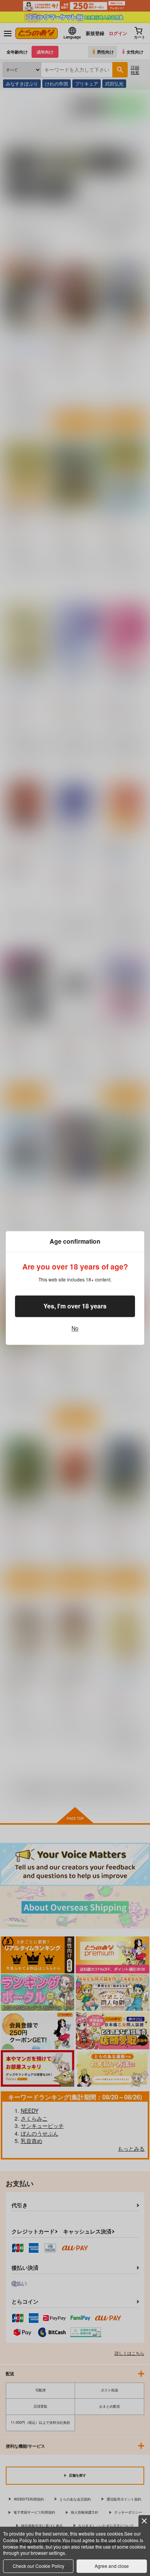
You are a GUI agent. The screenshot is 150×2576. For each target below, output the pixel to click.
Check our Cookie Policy (38, 2566)
